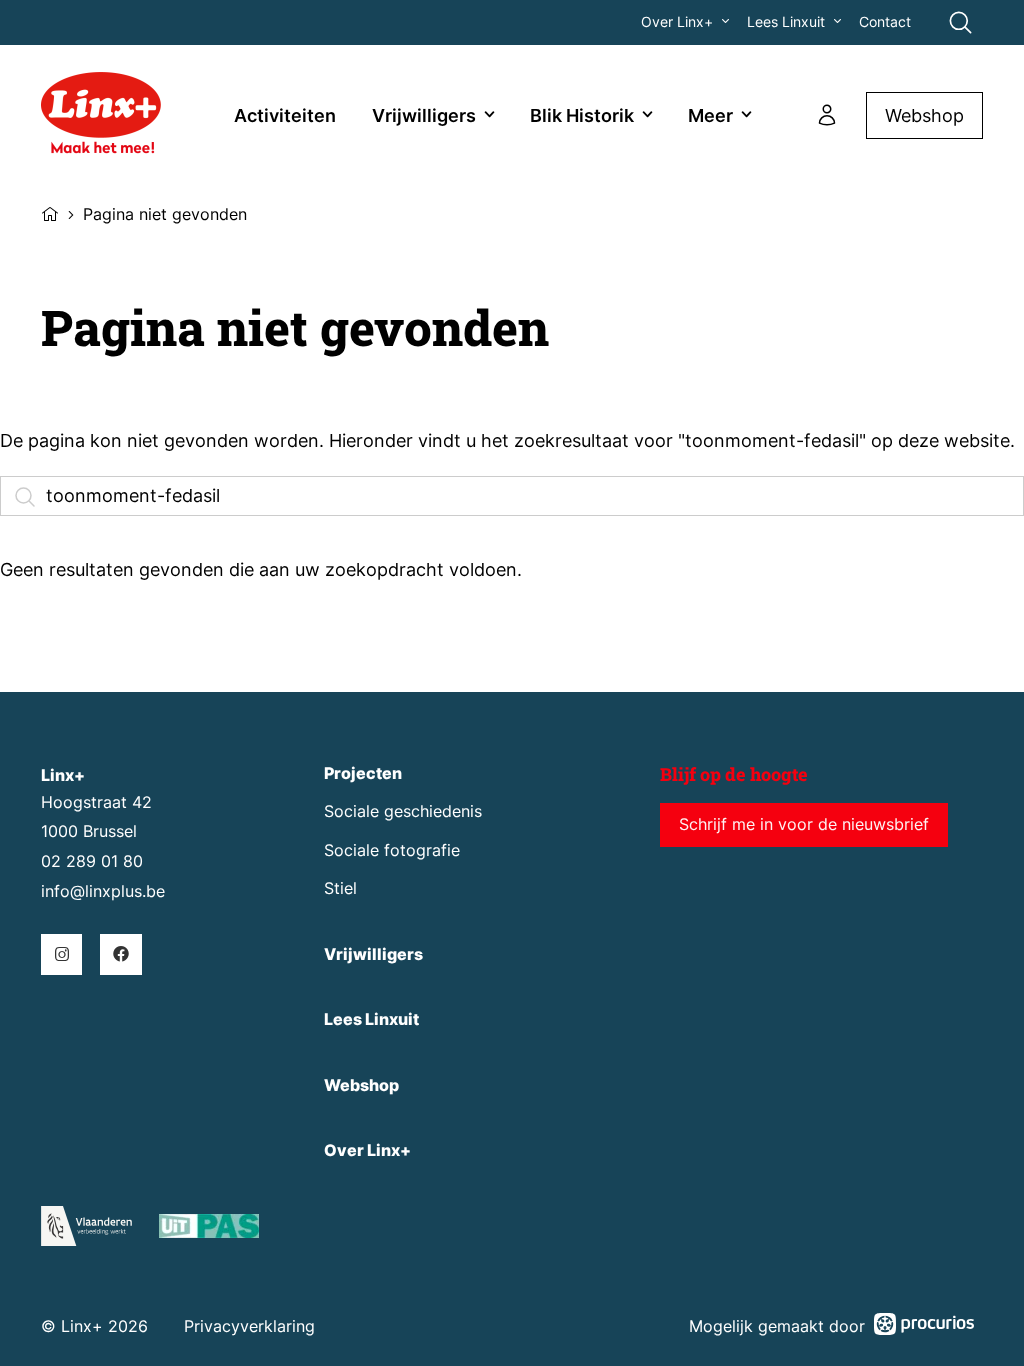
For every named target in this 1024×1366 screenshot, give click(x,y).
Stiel (340, 888)
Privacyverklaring (249, 1326)
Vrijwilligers (424, 115)
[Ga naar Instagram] (61, 954)
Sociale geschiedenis (403, 811)
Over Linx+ (677, 22)
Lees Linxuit (786, 22)
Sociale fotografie (392, 850)
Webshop (924, 115)
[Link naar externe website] (209, 1229)
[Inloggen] (827, 115)
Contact (885, 22)
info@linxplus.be (103, 891)
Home (50, 212)
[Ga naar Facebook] (120, 954)
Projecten (363, 773)
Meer (710, 115)
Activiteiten (285, 115)
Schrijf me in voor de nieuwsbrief (804, 824)
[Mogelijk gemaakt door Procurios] (924, 1327)
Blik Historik (582, 115)
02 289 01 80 (92, 861)
